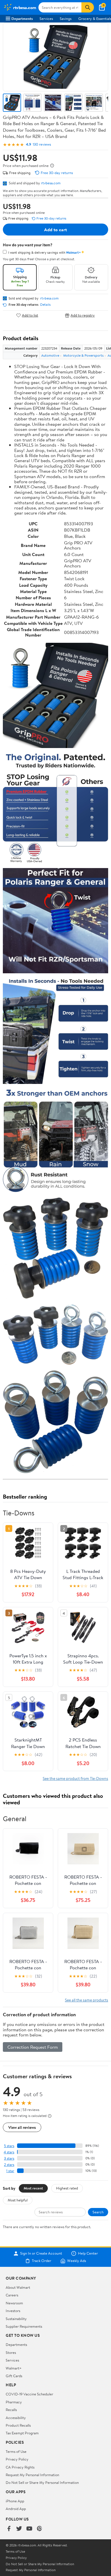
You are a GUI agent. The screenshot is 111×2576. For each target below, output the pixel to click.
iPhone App (15, 2501)
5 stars (9, 2146)
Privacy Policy (17, 2459)
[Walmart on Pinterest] (40, 2529)
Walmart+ (14, 2368)
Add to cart (55, 230)
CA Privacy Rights (20, 2467)
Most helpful (18, 2200)
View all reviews (22, 2127)
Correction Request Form (33, 2047)
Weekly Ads (77, 2261)
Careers (12, 2295)
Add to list (30, 315)
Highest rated (67, 2188)
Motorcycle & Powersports (83, 355)
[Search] (88, 7)
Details (45, 305)
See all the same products (87, 2000)
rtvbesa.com (51, 183)
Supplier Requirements (24, 2326)
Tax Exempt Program (22, 2433)
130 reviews (42, 144)
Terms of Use (16, 2451)
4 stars (9, 2152)
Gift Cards (14, 2376)
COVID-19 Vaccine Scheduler (29, 2394)
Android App (16, 2509)
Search (98, 2212)
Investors (13, 2311)
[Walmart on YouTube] (29, 2529)
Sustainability (16, 2319)
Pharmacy (14, 2402)
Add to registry (83, 315)
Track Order (42, 2261)
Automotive (50, 355)
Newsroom (14, 2303)
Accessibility (16, 2418)
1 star (10, 2171)
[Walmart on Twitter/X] (19, 2529)
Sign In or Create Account (41, 2253)
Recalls (11, 2410)
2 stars (9, 2165)
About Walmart (18, 2287)
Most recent (33, 2188)
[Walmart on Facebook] (9, 2529)
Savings (66, 18)
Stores (11, 2352)
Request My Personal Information (32, 2475)
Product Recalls (18, 2425)
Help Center (88, 2253)
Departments (22, 18)
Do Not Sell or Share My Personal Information (42, 2482)
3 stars (9, 2158)
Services (46, 18)
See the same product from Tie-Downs (75, 1778)
